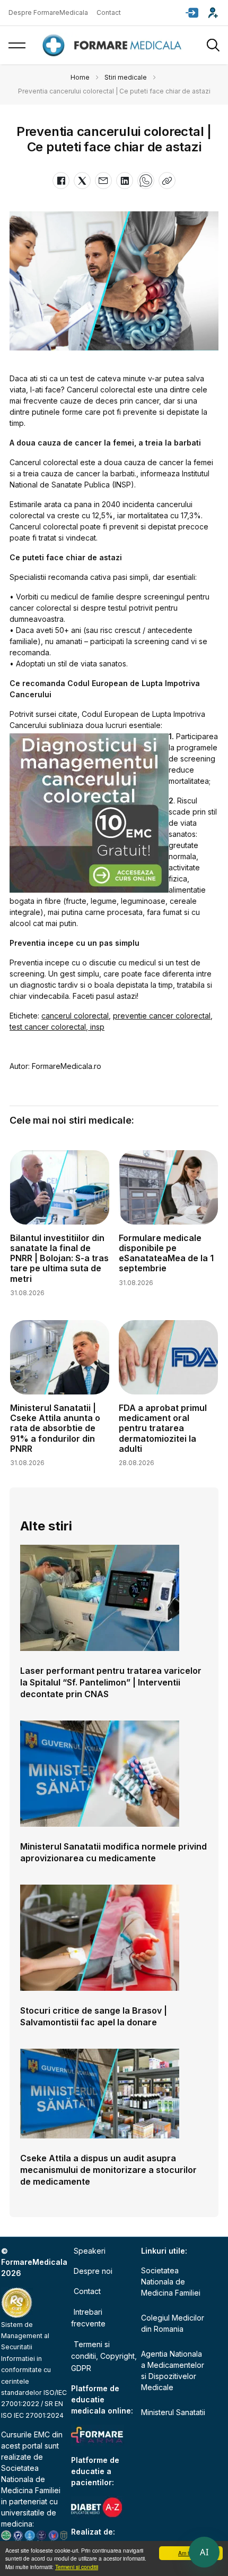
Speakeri (90, 2251)
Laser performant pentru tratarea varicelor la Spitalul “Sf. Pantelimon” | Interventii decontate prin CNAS (111, 1682)
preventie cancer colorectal (162, 1016)
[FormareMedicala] (114, 45)
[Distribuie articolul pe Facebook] (61, 181)
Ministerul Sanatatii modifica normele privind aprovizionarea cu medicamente (113, 1852)
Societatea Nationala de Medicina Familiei (31, 2479)
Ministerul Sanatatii (173, 2412)
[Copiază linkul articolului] (167, 181)
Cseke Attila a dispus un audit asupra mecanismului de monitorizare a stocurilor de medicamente (108, 2170)
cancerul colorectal (75, 1016)
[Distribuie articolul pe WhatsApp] (146, 181)
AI (204, 2552)
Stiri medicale (126, 77)
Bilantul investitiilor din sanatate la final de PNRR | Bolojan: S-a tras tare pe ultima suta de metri (59, 1258)
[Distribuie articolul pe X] (82, 181)
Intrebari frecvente (88, 2318)
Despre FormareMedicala (48, 12)
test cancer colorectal (48, 1027)
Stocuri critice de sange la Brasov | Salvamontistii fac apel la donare (94, 2016)
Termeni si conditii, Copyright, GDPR (104, 2356)
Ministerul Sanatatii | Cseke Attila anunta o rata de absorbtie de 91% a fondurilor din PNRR (55, 1428)
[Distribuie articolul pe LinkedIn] (125, 181)
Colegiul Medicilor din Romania (173, 2323)
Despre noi (93, 2271)
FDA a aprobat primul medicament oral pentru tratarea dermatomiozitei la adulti (163, 1428)
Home (80, 77)
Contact (109, 12)
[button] (192, 13)
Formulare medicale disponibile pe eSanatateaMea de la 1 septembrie (166, 1253)
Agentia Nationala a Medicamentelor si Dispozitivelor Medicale (173, 2370)
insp (96, 1027)
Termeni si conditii (77, 2567)
